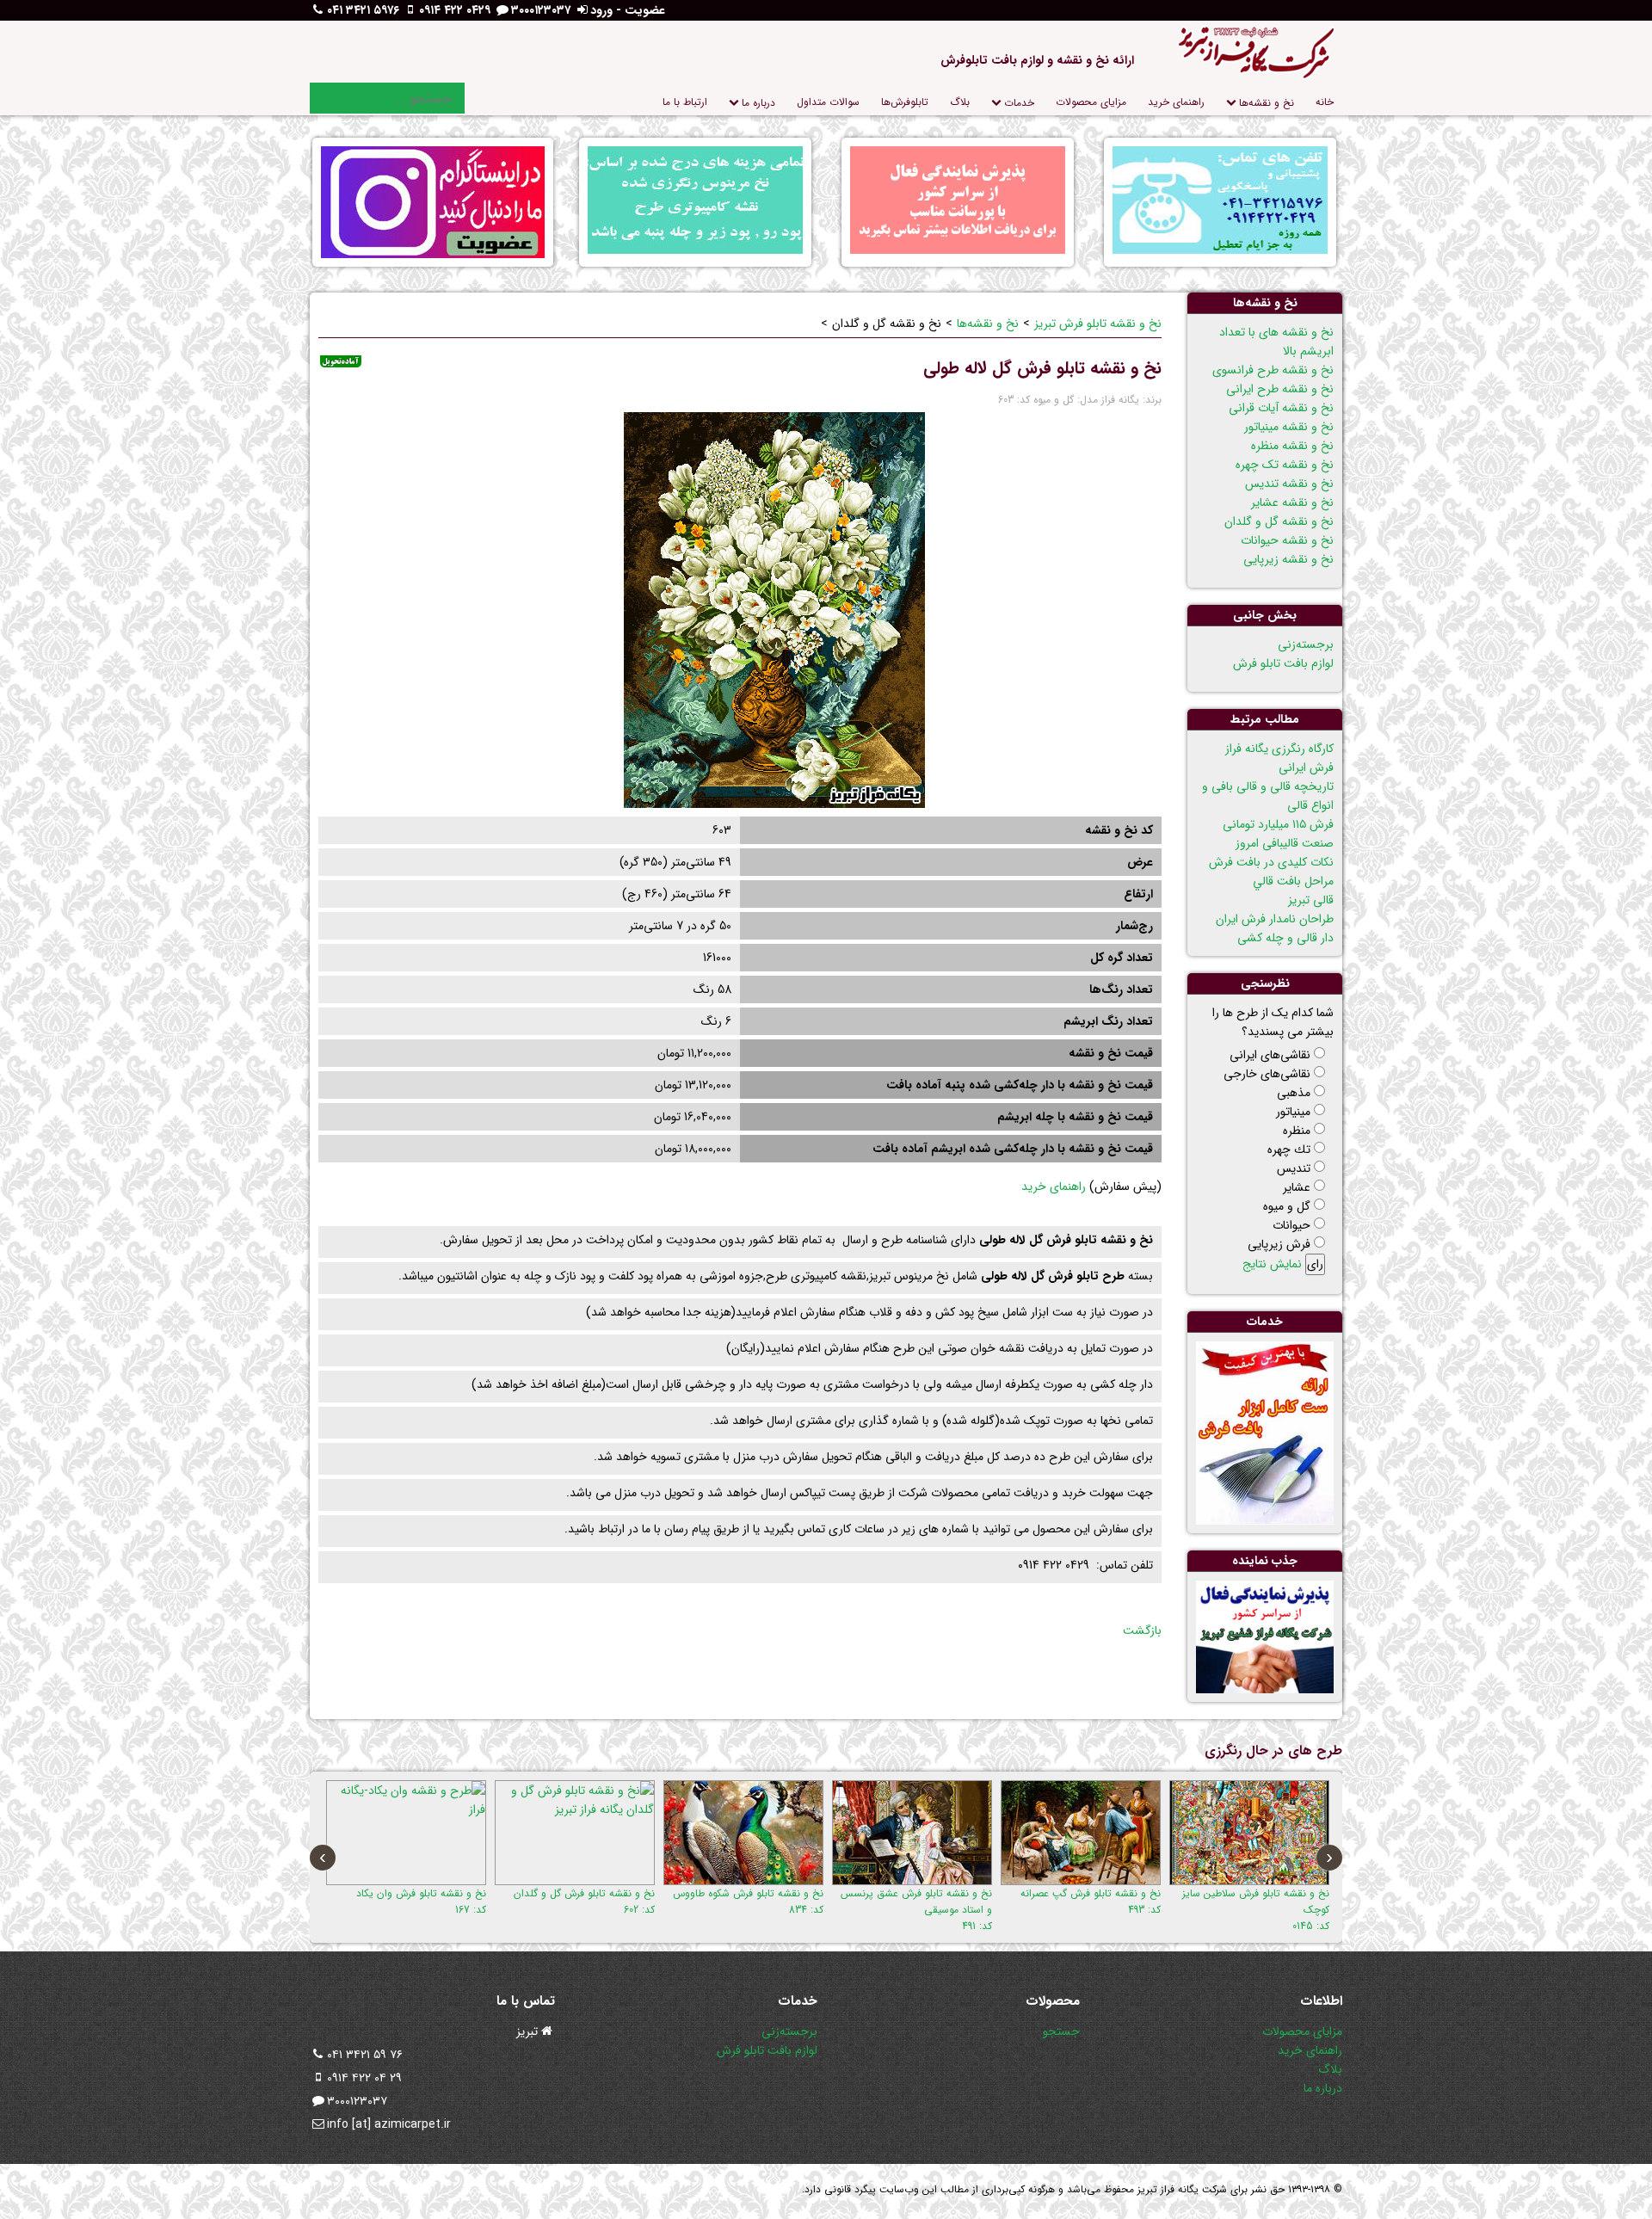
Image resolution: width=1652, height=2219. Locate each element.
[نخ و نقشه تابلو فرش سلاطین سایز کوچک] (1249, 1833)
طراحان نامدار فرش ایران (1275, 919)
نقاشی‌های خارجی (1267, 1074)
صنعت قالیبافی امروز (1285, 843)
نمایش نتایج (1272, 1264)
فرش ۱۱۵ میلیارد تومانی (1278, 824)
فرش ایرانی (1306, 767)
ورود (601, 10)
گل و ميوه (1287, 1206)
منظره (1297, 1131)
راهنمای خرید (1054, 1187)
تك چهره (1289, 1150)
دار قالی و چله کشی (1285, 938)
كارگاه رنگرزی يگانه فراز (1279, 749)
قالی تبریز (1311, 900)
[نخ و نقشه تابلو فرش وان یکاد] (406, 1833)
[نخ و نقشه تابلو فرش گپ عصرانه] (1081, 1833)
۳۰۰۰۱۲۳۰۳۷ (541, 10)
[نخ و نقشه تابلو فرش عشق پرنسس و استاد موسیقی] (912, 1833)
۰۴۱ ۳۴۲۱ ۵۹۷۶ (363, 10)
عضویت (645, 10)
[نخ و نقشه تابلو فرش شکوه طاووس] (743, 1833)
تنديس (1294, 1168)
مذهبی (1294, 1093)
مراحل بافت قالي (1293, 881)
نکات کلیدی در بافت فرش (1271, 862)
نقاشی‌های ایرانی (1270, 1055)
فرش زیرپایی (1279, 1244)
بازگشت (1142, 1630)
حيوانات (1291, 1225)
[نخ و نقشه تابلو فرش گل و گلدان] (575, 1833)
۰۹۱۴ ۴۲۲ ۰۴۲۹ (455, 10)
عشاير (1297, 1187)
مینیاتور (1293, 1112)
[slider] (353, 398)
